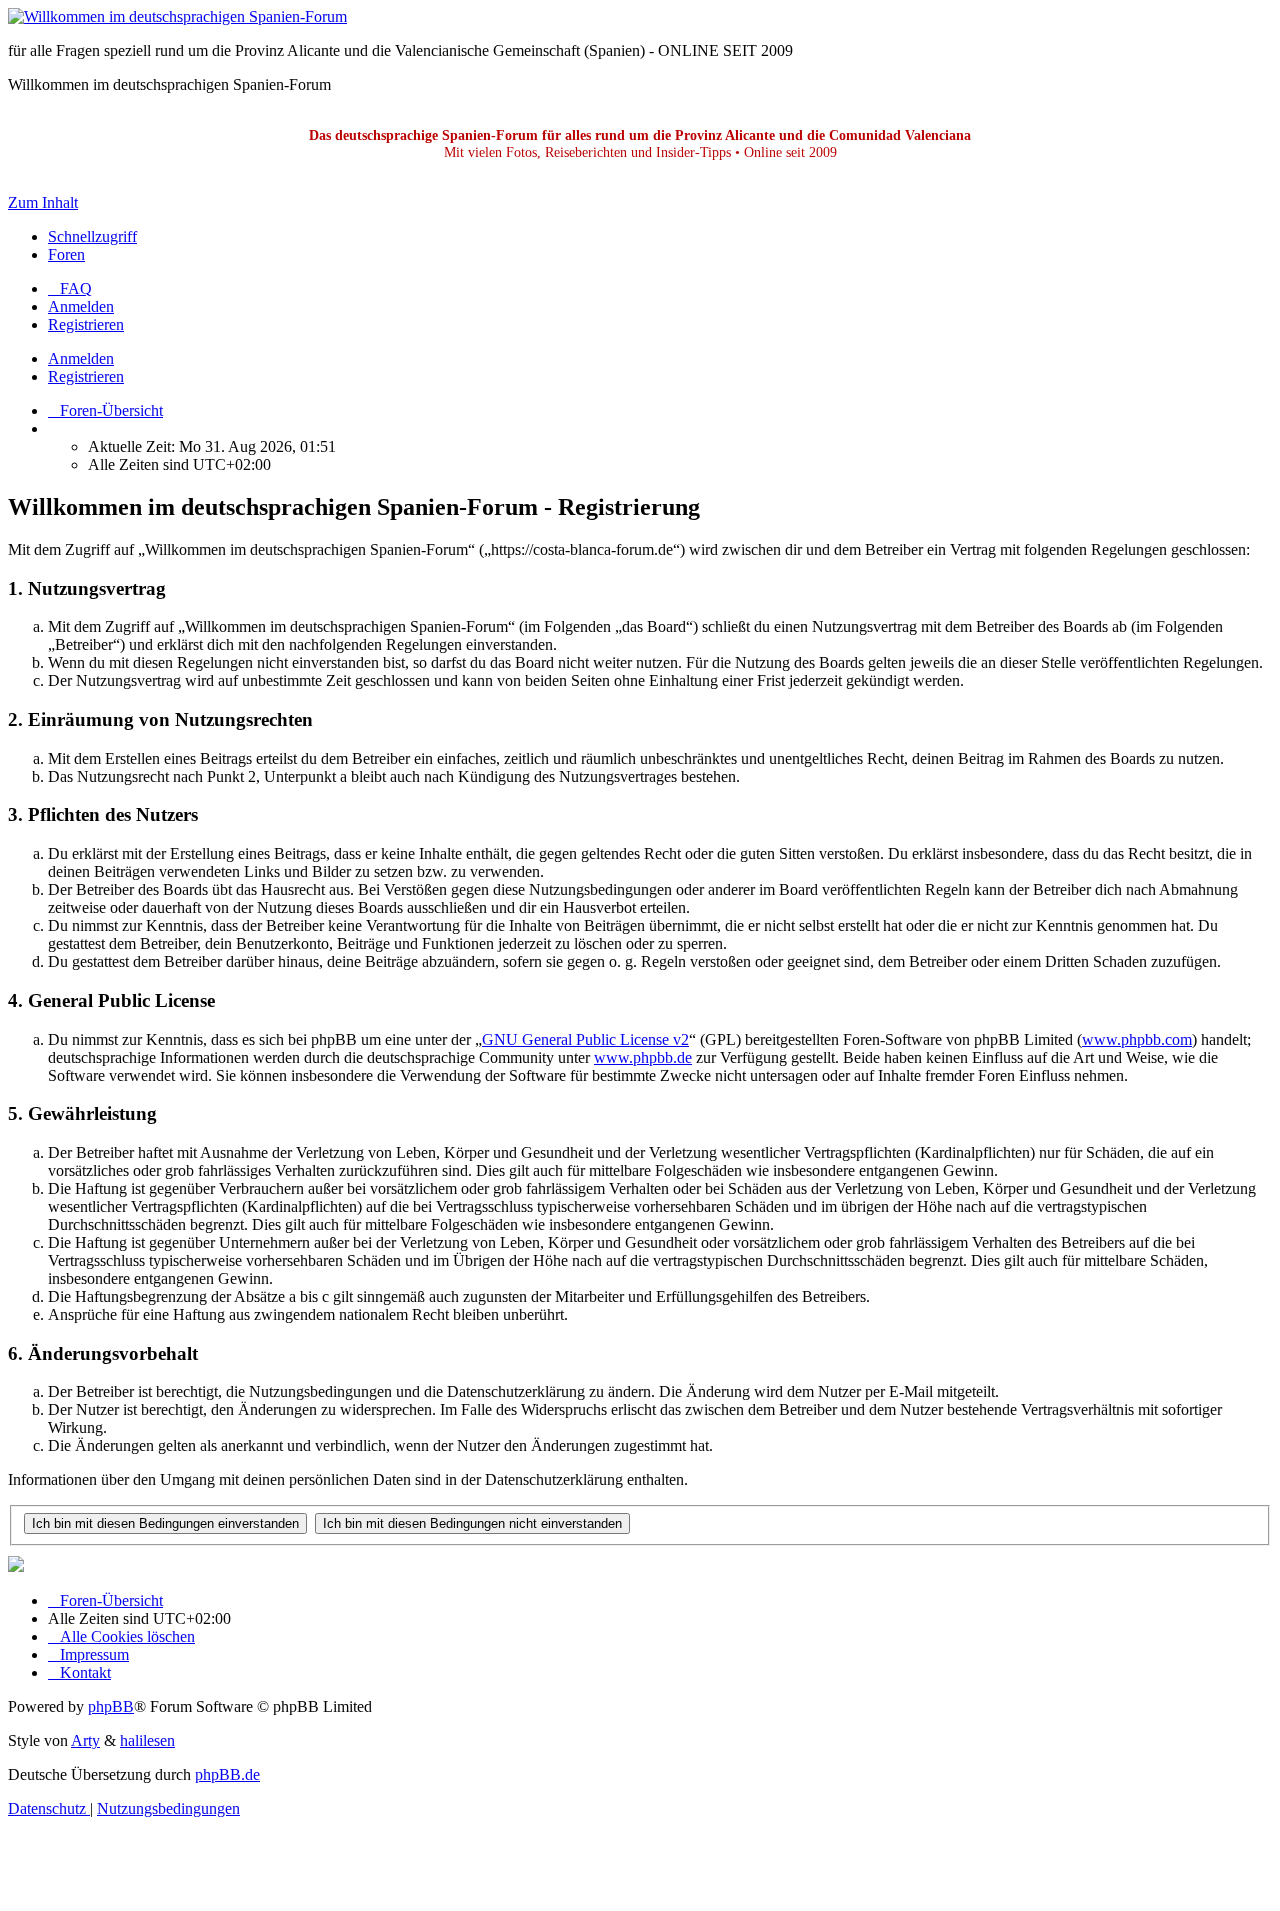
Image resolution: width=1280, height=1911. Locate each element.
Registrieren (86, 376)
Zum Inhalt (43, 202)
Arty (85, 1740)
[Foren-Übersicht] (177, 16)
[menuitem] (70, 288)
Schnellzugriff (92, 236)
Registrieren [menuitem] (86, 324)
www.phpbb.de (643, 1057)
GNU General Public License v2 (585, 1039)
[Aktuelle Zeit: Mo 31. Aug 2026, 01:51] (54, 428)
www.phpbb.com (1137, 1039)
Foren (66, 254)
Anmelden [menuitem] (81, 306)
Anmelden (81, 358)
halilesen (147, 1740)
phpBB (111, 1706)
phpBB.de (227, 1774)
